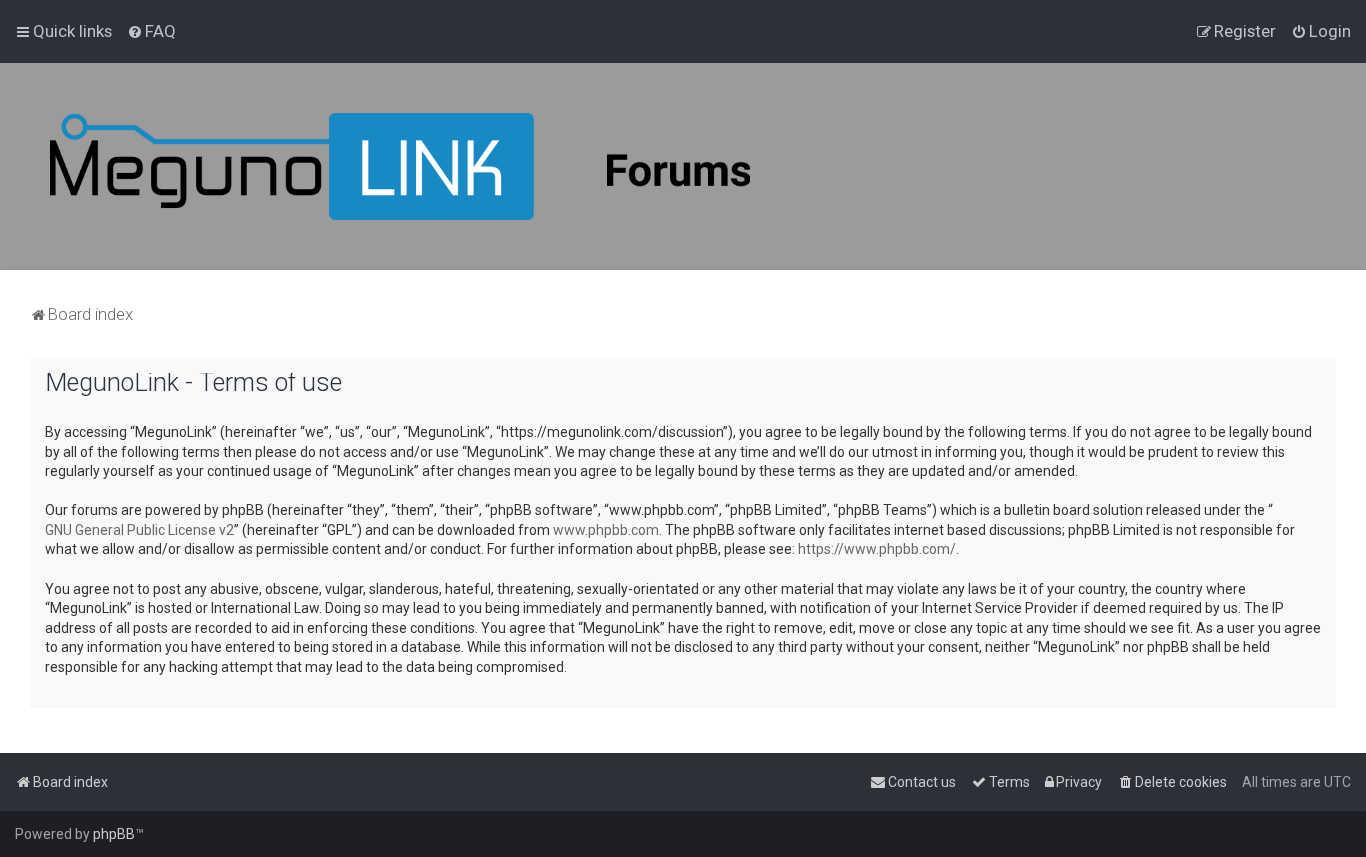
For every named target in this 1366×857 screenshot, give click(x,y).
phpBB (114, 834)
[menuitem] (151, 31)
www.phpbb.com (606, 530)
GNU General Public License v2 (139, 530)
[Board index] (400, 166)
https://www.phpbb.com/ (877, 549)
